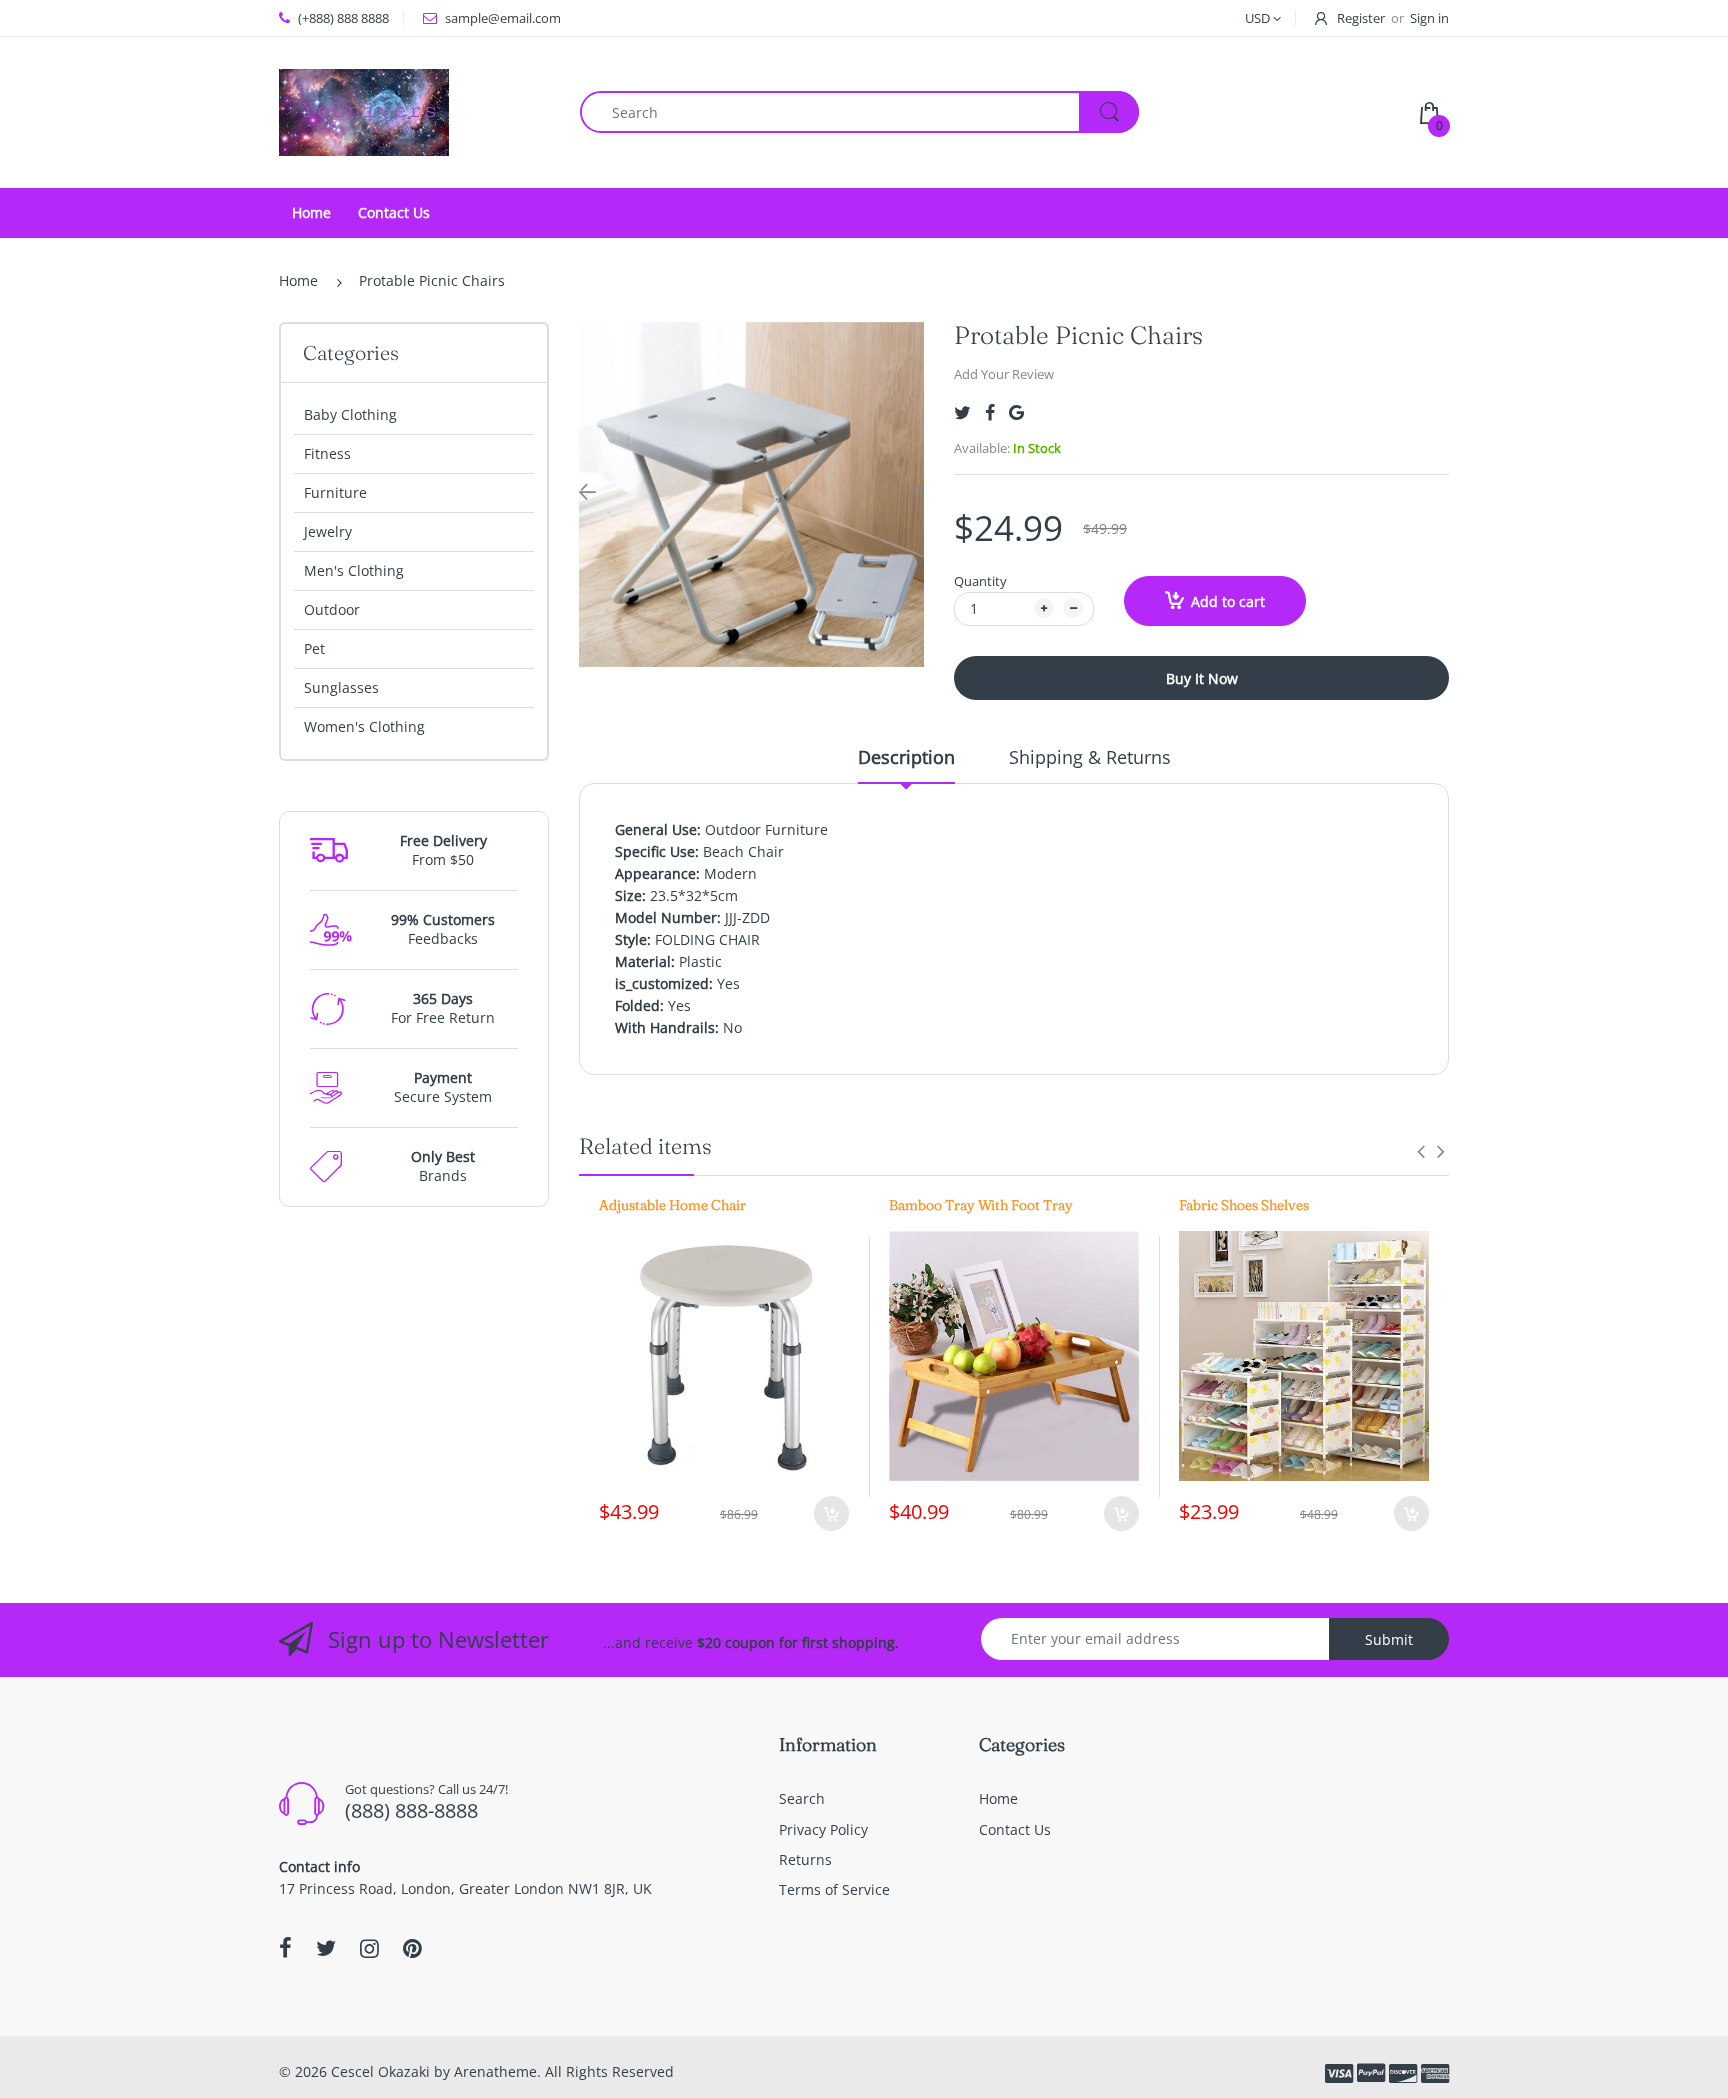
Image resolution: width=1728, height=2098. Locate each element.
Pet (314, 648)
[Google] (1016, 412)
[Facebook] (990, 412)
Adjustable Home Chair (672, 1205)
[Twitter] (962, 412)
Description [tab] (906, 757)
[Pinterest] (412, 1948)
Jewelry (328, 531)
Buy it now (1202, 678)
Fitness (327, 453)
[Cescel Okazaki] (364, 110)
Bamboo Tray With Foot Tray (981, 1205)
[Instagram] (369, 1948)
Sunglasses (341, 687)
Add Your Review (1004, 374)
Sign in (1429, 18)
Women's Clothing (364, 726)
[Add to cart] (831, 1513)
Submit (1389, 1639)
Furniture (335, 492)
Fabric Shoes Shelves (1244, 1205)
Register (1361, 18)
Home (298, 280)
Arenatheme (495, 2071)
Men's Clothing (354, 570)
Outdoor (332, 609)
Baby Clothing (350, 414)
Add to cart (1228, 601)
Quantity (980, 581)
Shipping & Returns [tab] (1090, 757)
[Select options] (1411, 1513)
